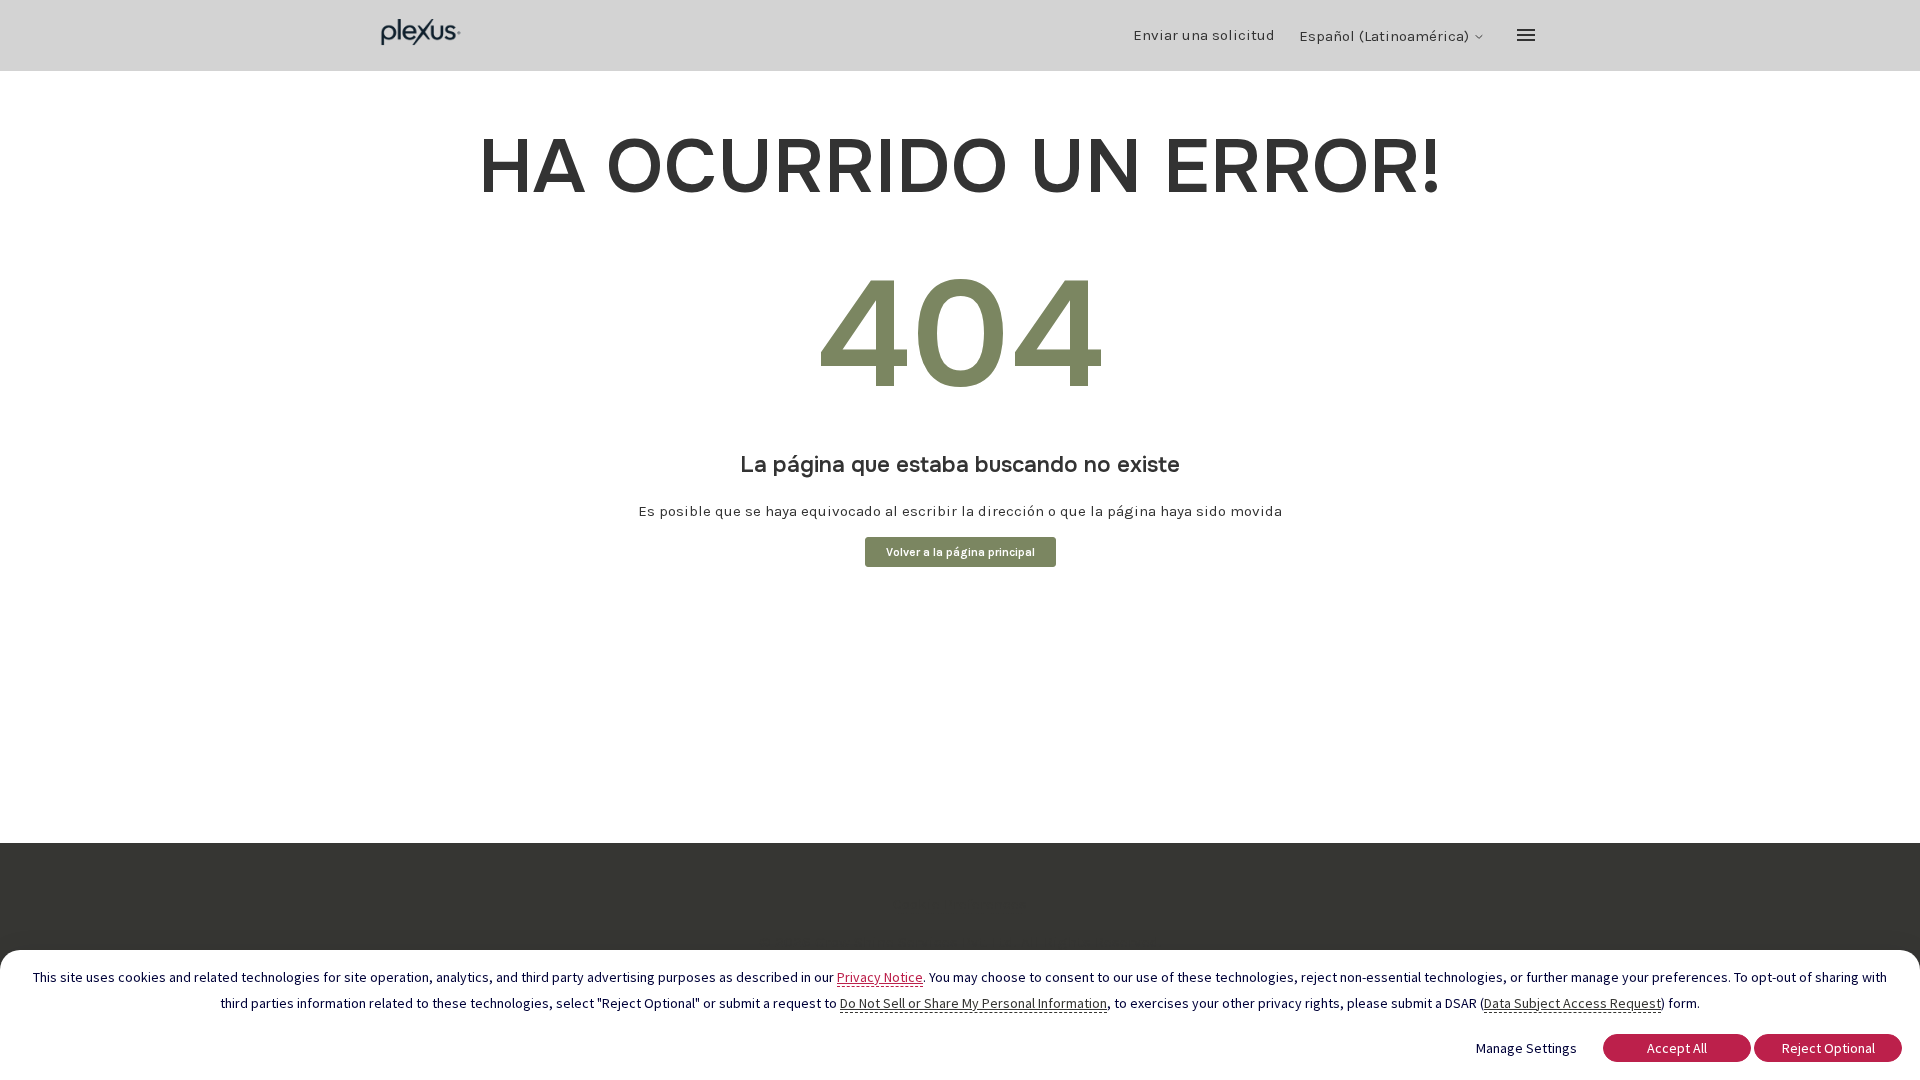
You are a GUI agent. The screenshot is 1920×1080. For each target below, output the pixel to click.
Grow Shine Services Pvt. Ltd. (916, 942)
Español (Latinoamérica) (1386, 36)
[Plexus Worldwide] (421, 35)
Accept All (1677, 1048)
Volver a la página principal (960, 552)
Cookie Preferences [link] (960, 904)
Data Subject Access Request (1572, 1003)
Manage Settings (1526, 1048)
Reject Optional (1828, 1048)
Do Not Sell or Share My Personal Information (973, 1003)
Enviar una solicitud (1204, 35)
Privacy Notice (880, 977)
